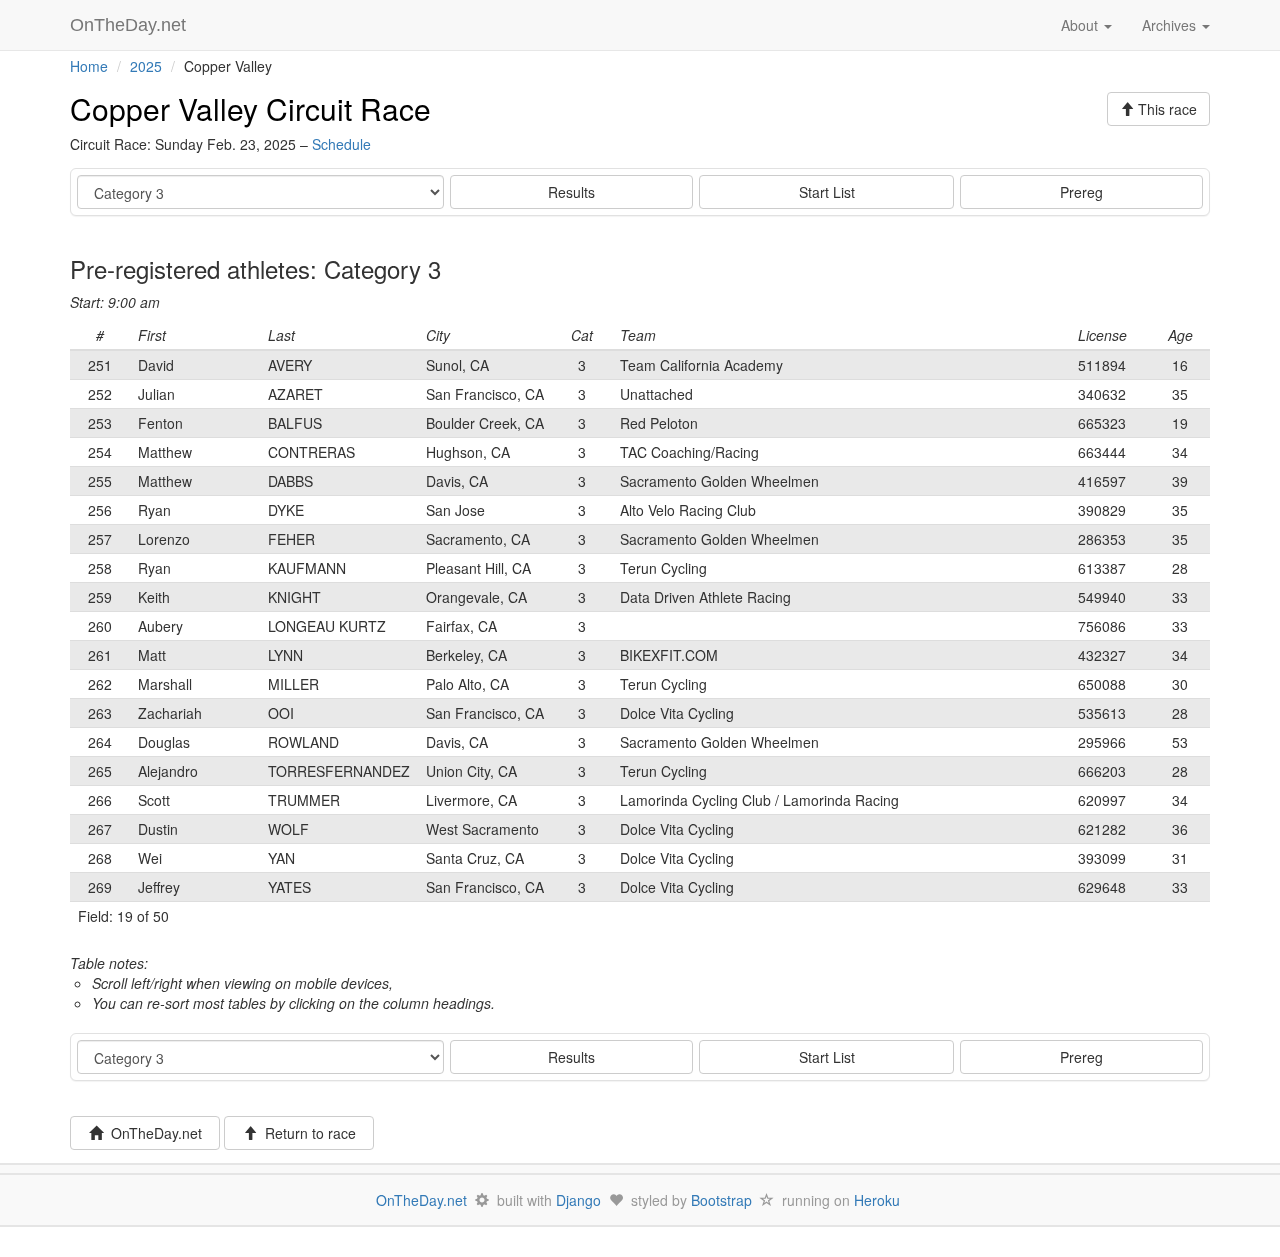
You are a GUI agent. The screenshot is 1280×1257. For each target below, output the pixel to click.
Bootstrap (721, 1200)
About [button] (1081, 25)
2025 (146, 66)
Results (571, 192)
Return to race (306, 1133)
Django (578, 1200)
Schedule (341, 144)
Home (89, 66)
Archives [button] (1171, 25)
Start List (827, 192)
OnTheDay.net (130, 25)
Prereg (1081, 192)
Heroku (877, 1200)
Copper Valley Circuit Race (250, 108)
